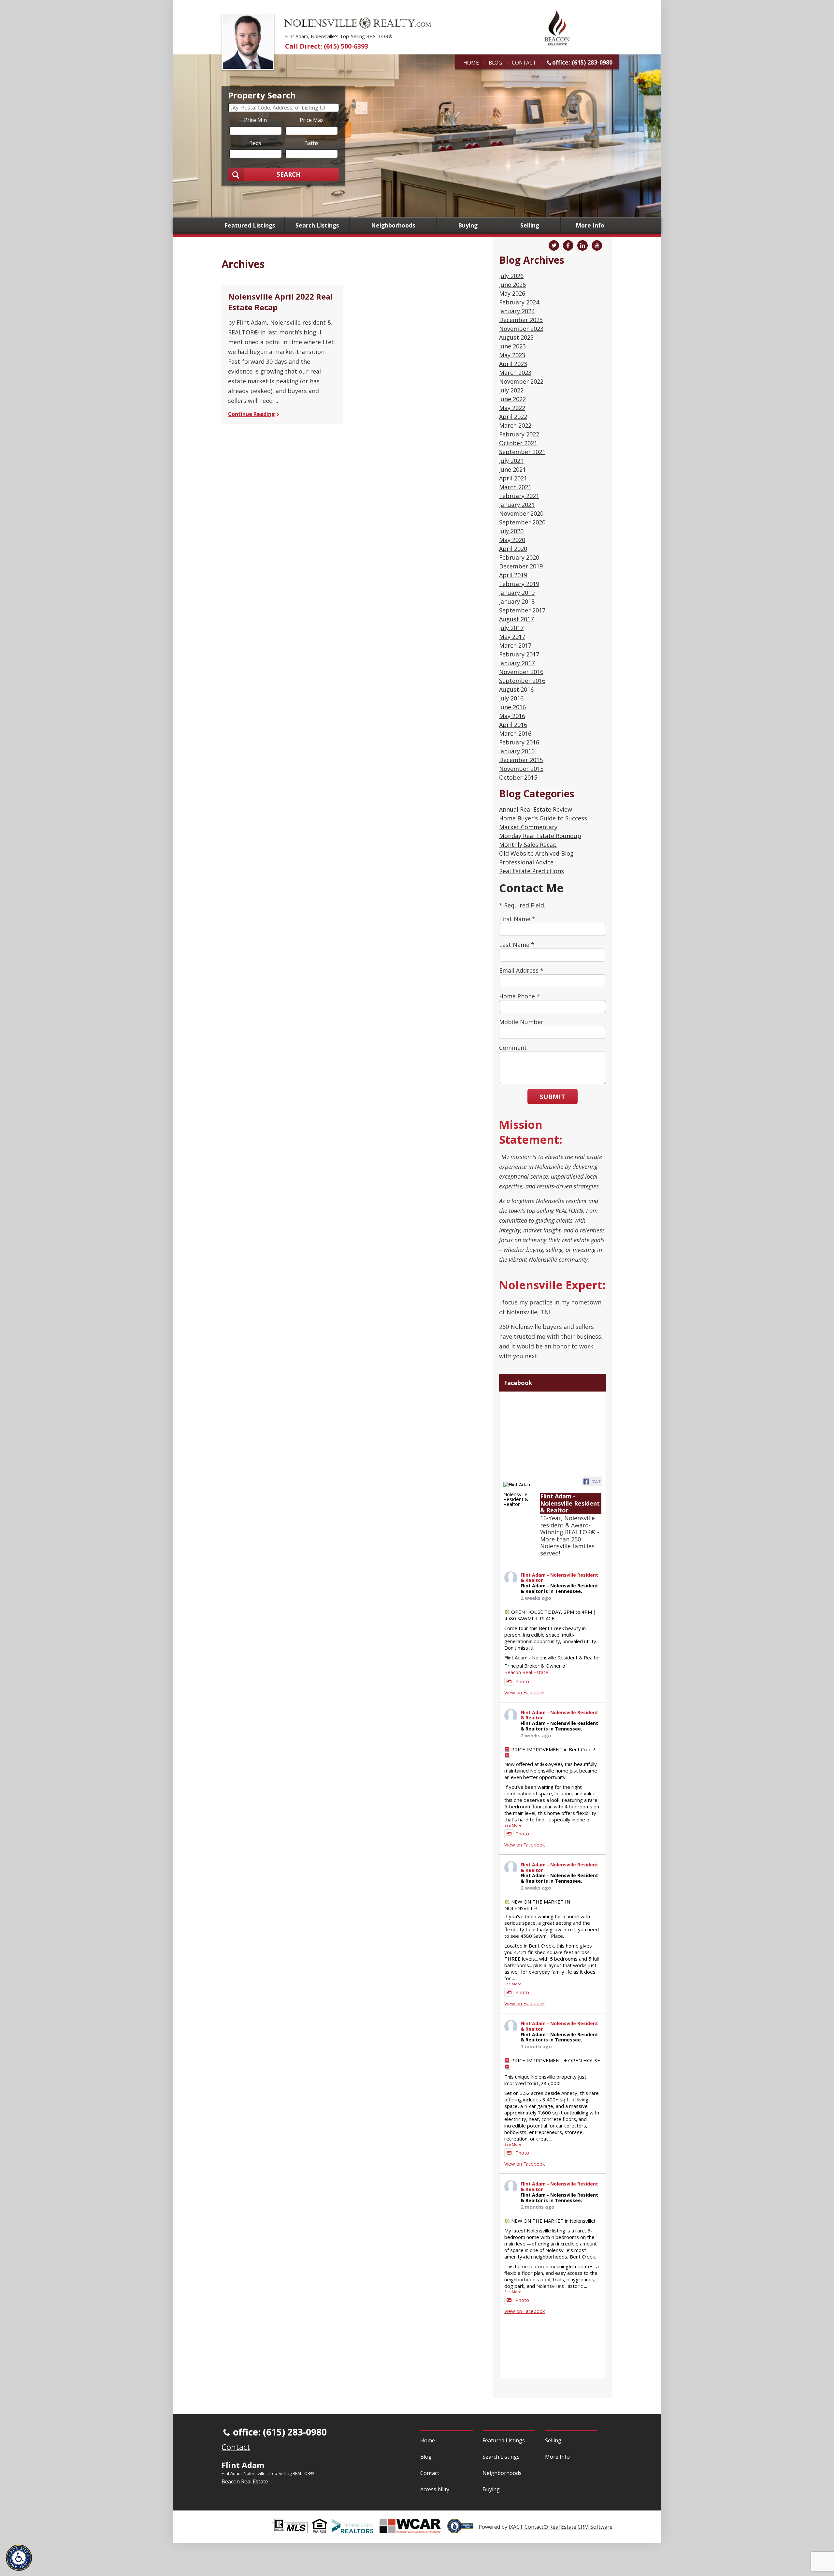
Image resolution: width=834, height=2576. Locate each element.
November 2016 (521, 672)
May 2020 (512, 540)
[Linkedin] (582, 245)
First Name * (517, 919)
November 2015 (521, 769)
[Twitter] (554, 245)
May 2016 (512, 716)
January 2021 (517, 505)
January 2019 (517, 593)
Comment (513, 1048)
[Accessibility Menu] (19, 2558)
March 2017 (515, 645)
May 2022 (512, 408)
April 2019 (513, 575)
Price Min (255, 120)
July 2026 (511, 276)
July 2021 (511, 461)
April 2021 (513, 478)
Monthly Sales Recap (528, 845)
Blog (495, 63)
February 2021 (519, 496)
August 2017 (516, 619)
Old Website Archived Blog (536, 853)
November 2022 (521, 381)
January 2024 (517, 311)
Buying (468, 226)
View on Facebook (525, 1692)
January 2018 (517, 601)
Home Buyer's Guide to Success (543, 818)
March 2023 (515, 373)
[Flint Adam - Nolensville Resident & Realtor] (519, 1494)
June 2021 (512, 469)
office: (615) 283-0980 (582, 62)
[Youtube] (597, 245)
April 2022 (513, 417)
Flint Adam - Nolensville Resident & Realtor (559, 1578)
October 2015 (518, 777)
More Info (590, 226)
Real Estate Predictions (532, 871)
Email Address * (521, 970)
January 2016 (517, 751)
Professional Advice (526, 862)
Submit (552, 1097)
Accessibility (435, 2489)
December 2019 (521, 566)
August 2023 (516, 337)
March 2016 (515, 733)
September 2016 (522, 681)
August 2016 (516, 689)
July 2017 (511, 628)
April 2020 (513, 549)
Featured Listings (250, 226)
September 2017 (522, 610)
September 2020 (522, 522)
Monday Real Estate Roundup (540, 836)
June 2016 (512, 707)
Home (471, 63)
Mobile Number (521, 1022)
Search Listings (317, 226)
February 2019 (519, 584)
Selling (530, 226)
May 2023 (512, 355)
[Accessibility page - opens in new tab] (463, 2530)
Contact (524, 63)
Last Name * (517, 945)
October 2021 (518, 443)
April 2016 (513, 725)
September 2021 (522, 452)
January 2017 (517, 663)
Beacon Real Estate (526, 1672)
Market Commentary (528, 827)
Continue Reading (252, 414)
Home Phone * (519, 996)
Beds (255, 143)
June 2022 (512, 399)
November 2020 (521, 513)
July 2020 (511, 531)
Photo (522, 1681)
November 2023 (521, 329)
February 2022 (519, 434)
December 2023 (521, 320)
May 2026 (512, 293)
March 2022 (515, 425)
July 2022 (511, 390)
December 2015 (521, 760)
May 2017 (512, 637)
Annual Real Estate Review (536, 809)
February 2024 (519, 302)
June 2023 (512, 346)
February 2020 (519, 557)
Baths (311, 143)
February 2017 (519, 654)
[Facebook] (568, 245)
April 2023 (513, 364)
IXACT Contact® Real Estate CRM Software (561, 2527)
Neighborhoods (393, 226)
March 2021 (515, 487)
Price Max (312, 120)
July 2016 (511, 698)
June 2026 (512, 285)
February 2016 (519, 742)
